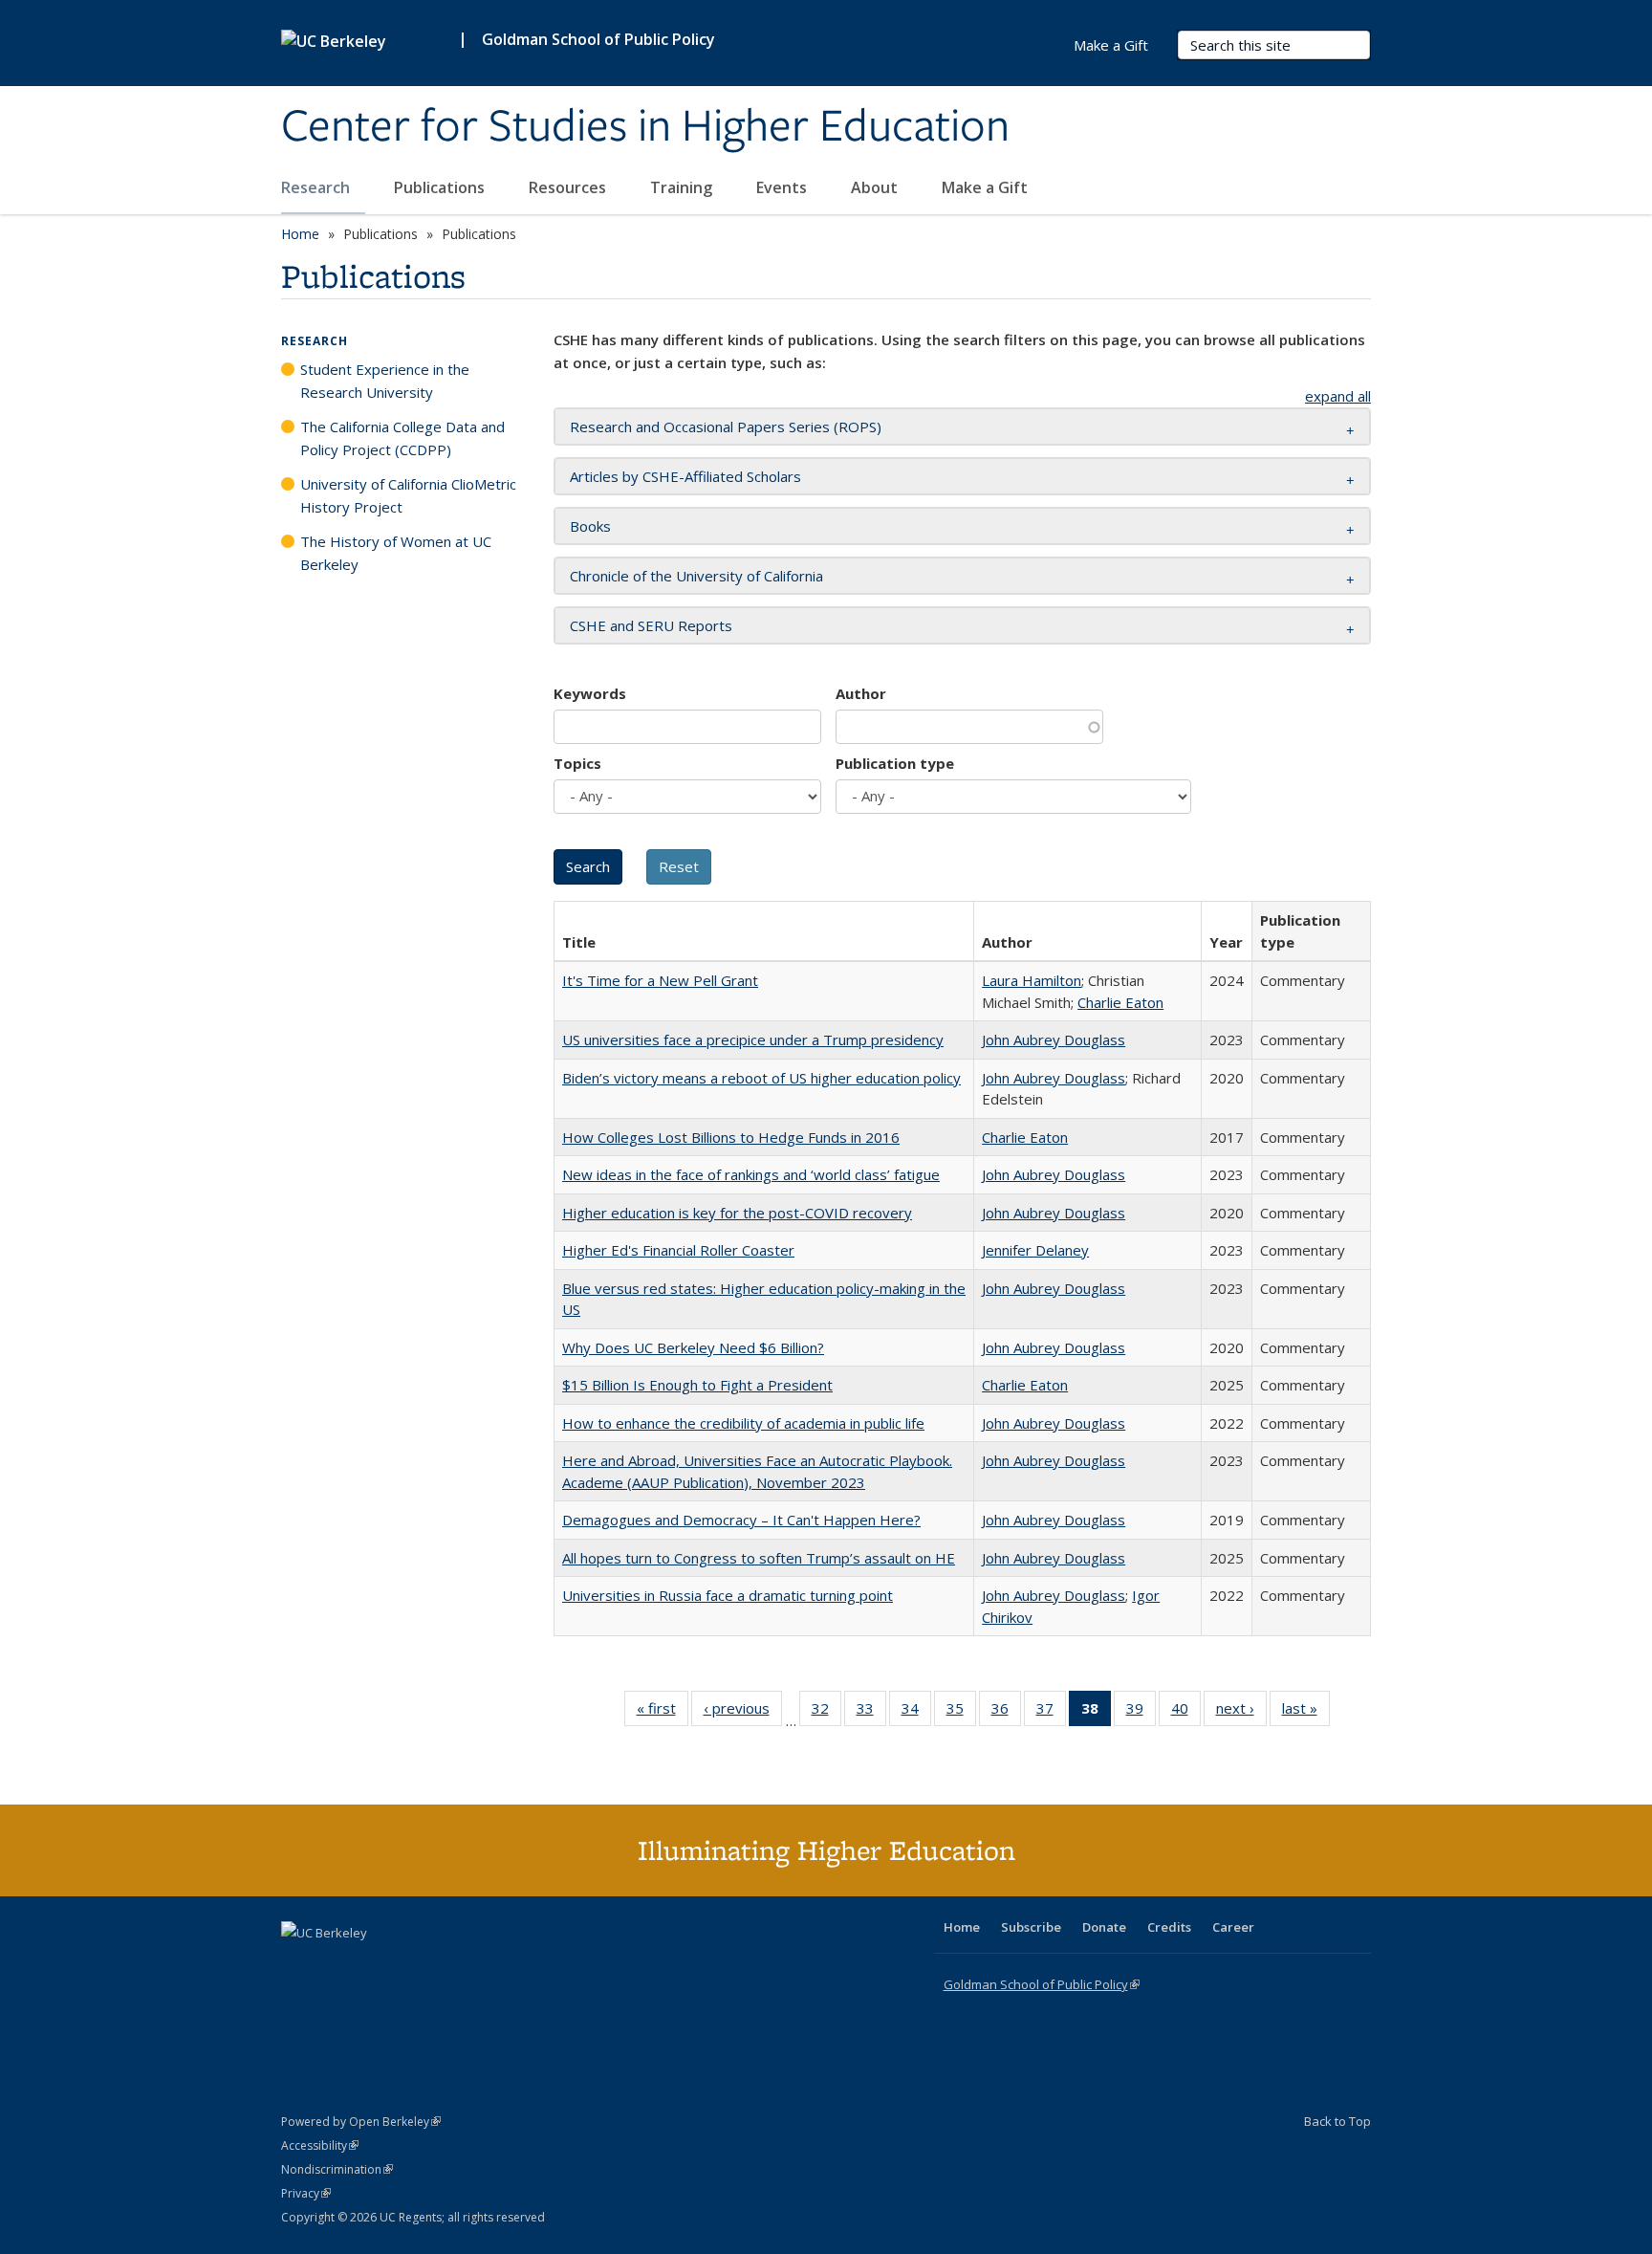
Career (1233, 1927)
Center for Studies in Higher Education (645, 127)
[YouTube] (373, 1965)
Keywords (590, 693)
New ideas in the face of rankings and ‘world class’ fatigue (751, 1174)
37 (1051, 1712)
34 (916, 1712)
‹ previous (743, 1712)
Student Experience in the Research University (385, 381)
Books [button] (590, 526)
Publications (441, 187)
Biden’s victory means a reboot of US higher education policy (761, 1078)
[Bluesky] (447, 1965)
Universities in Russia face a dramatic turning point (728, 1595)
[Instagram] (410, 1965)
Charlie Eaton (1120, 1002)
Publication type (895, 763)
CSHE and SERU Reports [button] (651, 625)
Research (317, 187)
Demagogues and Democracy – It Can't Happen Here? (741, 1520)
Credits (1169, 1927)
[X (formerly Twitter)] (298, 1965)
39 (1141, 1712)
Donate (1104, 1927)
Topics (577, 763)
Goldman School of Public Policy (598, 39)
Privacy (306, 2193)
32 (826, 1712)
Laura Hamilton (1032, 980)
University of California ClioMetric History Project (408, 495)
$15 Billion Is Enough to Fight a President (697, 1385)
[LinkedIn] (336, 1965)
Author (861, 693)
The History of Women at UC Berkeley (396, 553)
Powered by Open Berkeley (361, 2122)
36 (1006, 1712)
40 (1186, 1712)
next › (1241, 1712)
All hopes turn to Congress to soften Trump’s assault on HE (759, 1558)
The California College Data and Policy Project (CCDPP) (402, 438)
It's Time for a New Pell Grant (660, 980)
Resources (569, 187)
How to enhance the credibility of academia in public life (743, 1423)
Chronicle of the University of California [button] (696, 576)
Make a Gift (985, 187)
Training (683, 187)
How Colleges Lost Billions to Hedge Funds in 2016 (731, 1137)
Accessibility (320, 2145)
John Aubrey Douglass (1054, 1039)
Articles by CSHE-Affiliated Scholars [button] (685, 476)
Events (783, 187)
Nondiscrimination (337, 2169)
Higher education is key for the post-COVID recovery (737, 1213)
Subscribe (1031, 1927)
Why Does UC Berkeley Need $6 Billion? (693, 1347)
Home (300, 234)
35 (961, 1712)
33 (871, 1712)
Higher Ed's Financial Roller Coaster (678, 1250)
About (876, 187)
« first (663, 1712)
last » (1306, 1712)
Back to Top (1337, 2121)
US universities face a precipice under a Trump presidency (753, 1039)
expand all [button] (1338, 396)
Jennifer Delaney (1035, 1250)
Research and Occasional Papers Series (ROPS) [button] (726, 427)
